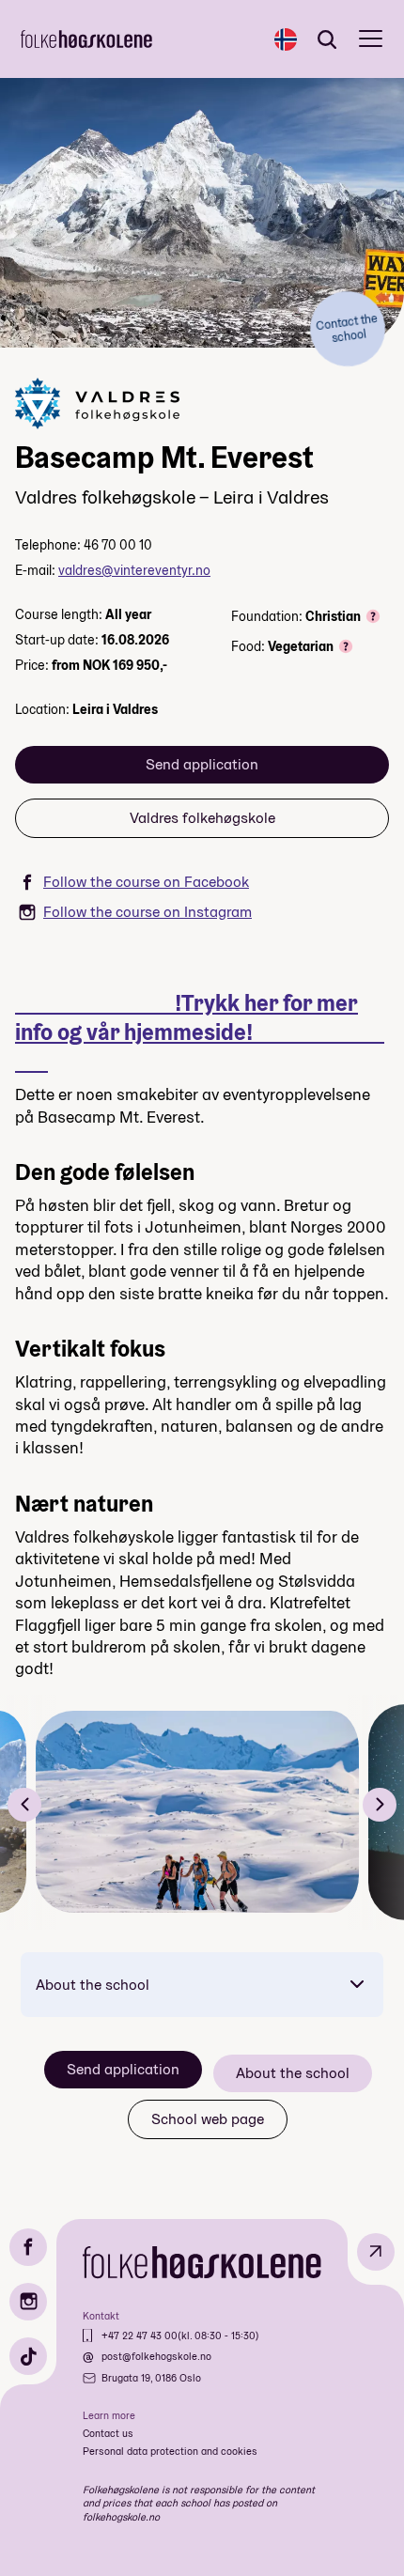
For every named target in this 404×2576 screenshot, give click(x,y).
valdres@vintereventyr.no (134, 570)
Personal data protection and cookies (170, 2451)
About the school (93, 1985)
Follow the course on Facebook (146, 882)
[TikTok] (28, 2356)
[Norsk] (286, 39)
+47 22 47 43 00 (140, 2335)
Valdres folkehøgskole (202, 818)
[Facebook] (28, 2247)
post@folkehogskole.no (156, 2356)
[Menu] (371, 39)
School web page (208, 2119)
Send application (202, 764)
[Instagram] (28, 2302)
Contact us (108, 2433)
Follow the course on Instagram (148, 912)
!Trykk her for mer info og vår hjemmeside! (200, 1032)
